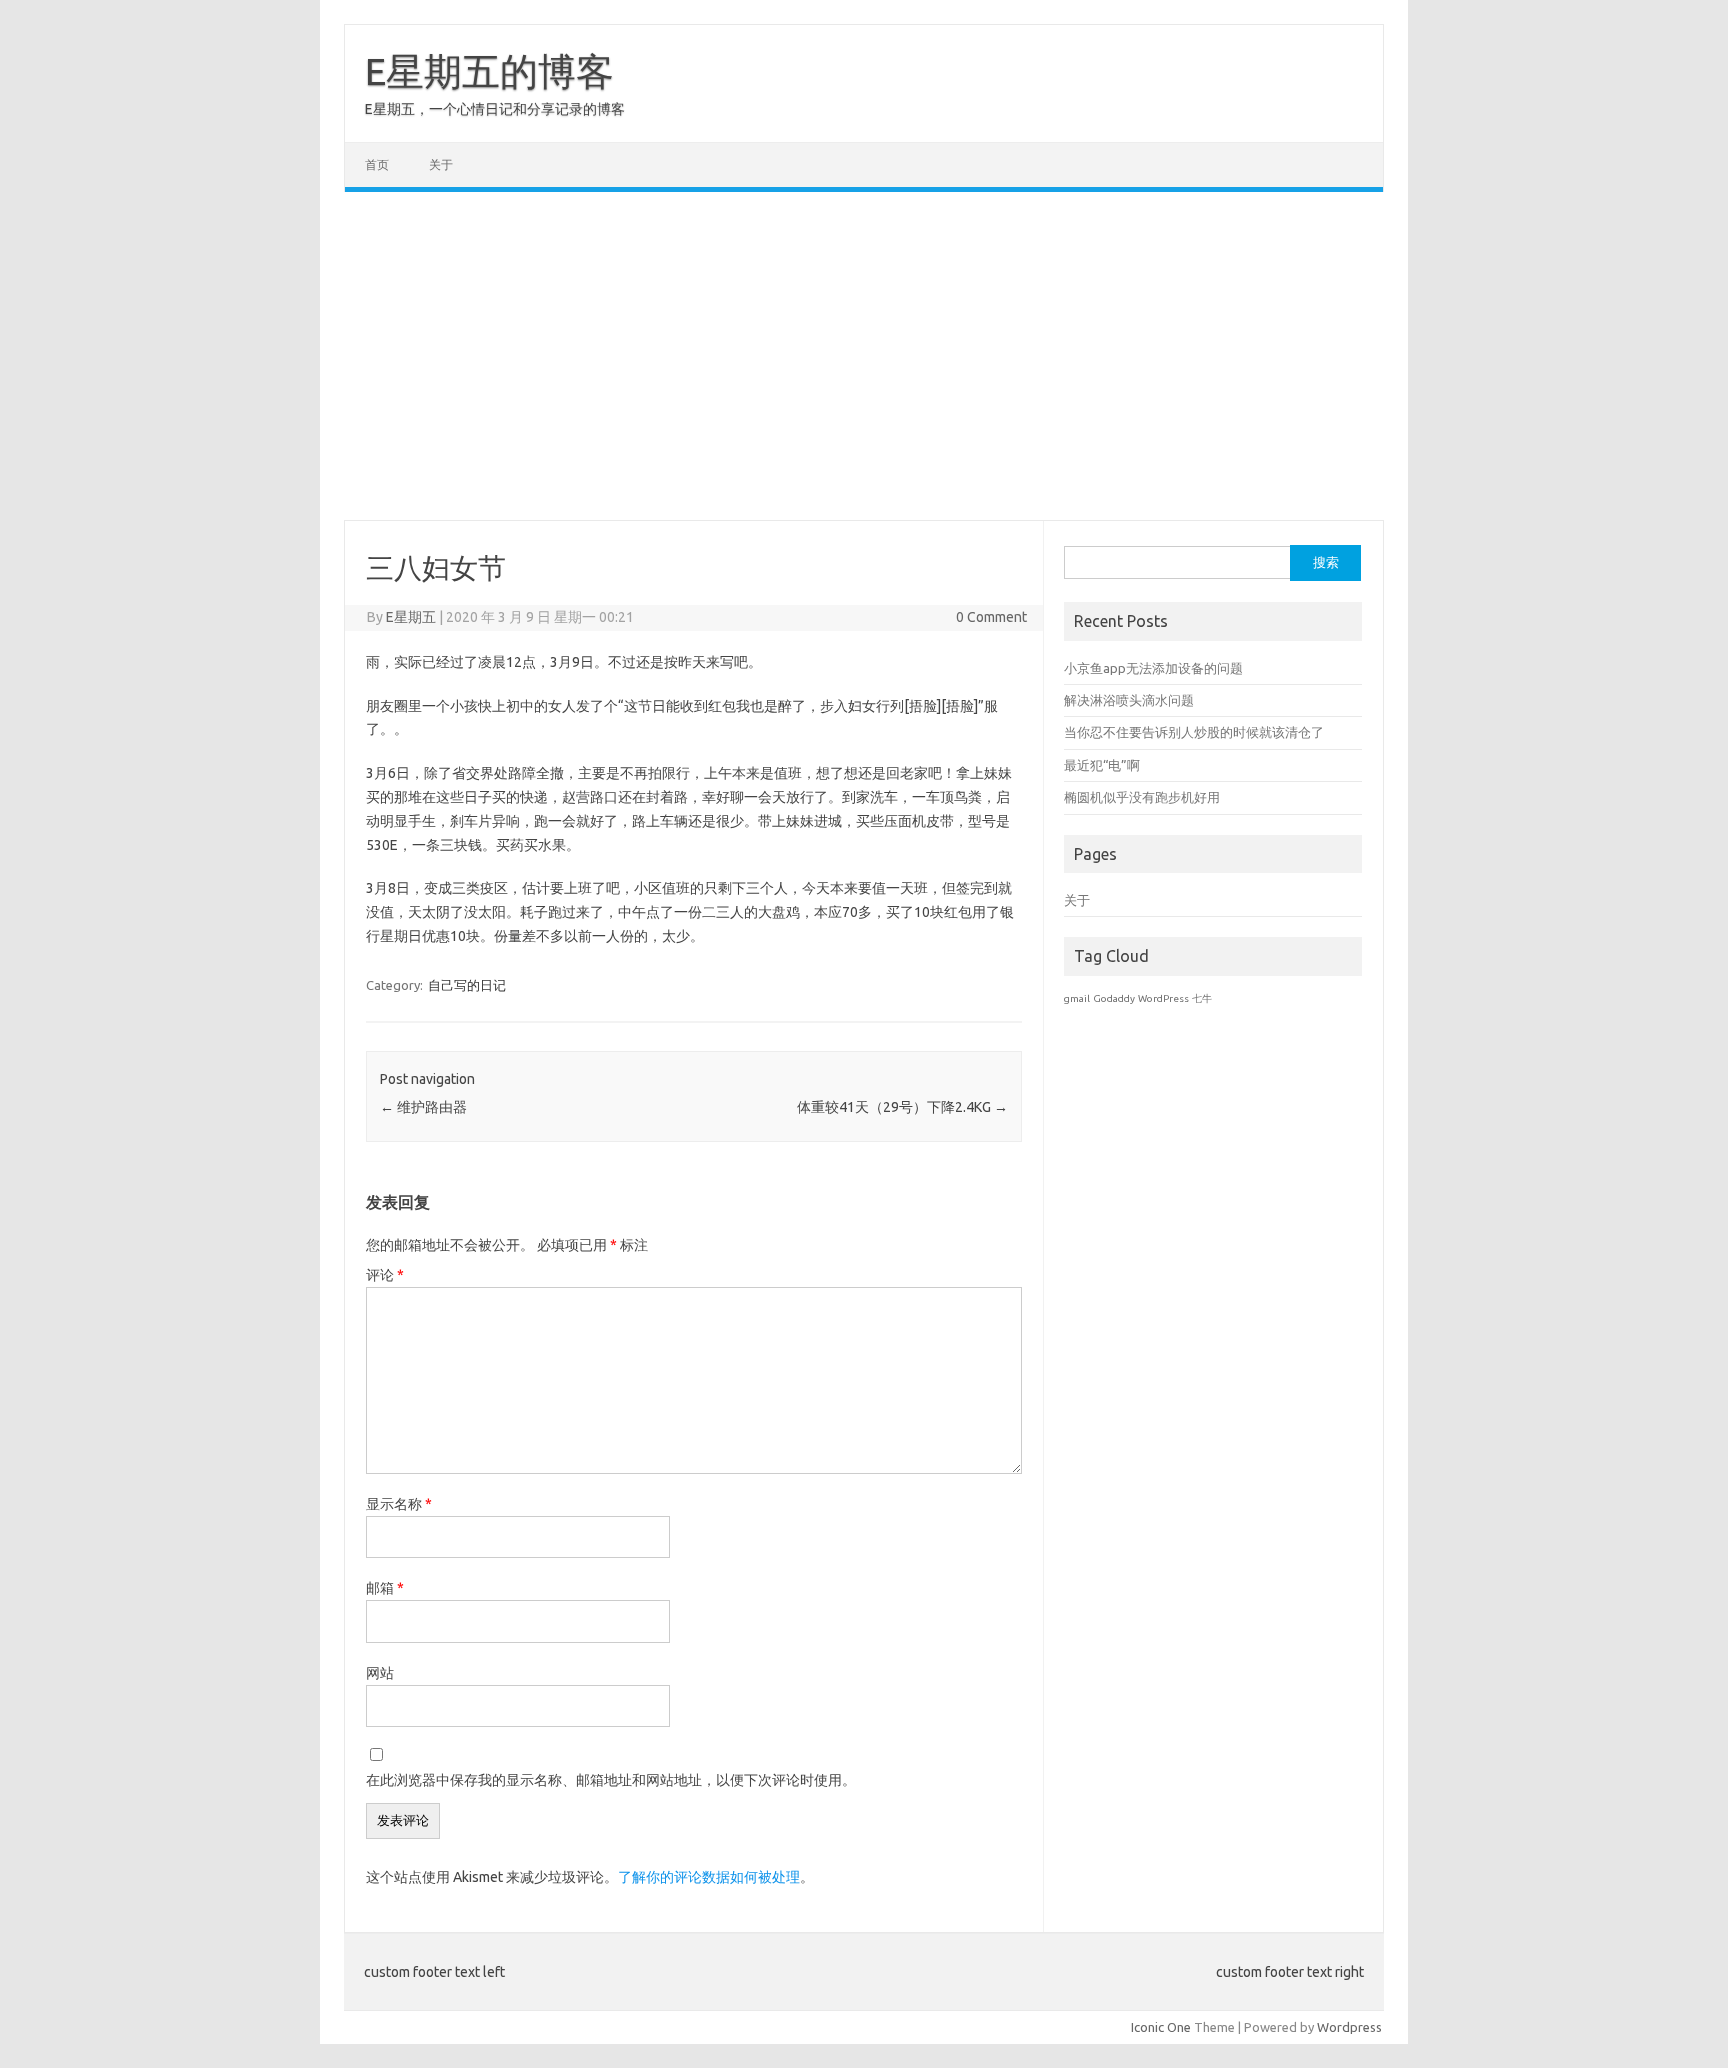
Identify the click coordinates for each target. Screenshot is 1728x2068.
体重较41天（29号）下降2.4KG (902, 1107)
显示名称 (399, 1504)
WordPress (1163, 998)
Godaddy (1114, 998)
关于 (441, 164)
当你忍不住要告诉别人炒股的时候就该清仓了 (1194, 732)
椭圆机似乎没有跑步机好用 (1142, 797)
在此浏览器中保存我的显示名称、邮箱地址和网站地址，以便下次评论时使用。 (611, 1780)
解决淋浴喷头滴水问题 (1129, 700)
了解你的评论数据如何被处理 (709, 1877)
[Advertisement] (864, 356)
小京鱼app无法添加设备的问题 (1153, 668)
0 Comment (991, 617)
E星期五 (411, 617)
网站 (380, 1673)
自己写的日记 (467, 985)
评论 (385, 1275)
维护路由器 (423, 1107)
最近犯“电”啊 (1102, 765)
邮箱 (385, 1588)
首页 (377, 164)
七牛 (1202, 998)
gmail (1077, 998)
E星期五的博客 (489, 71)
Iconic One (1161, 2027)
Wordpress (1349, 2027)
